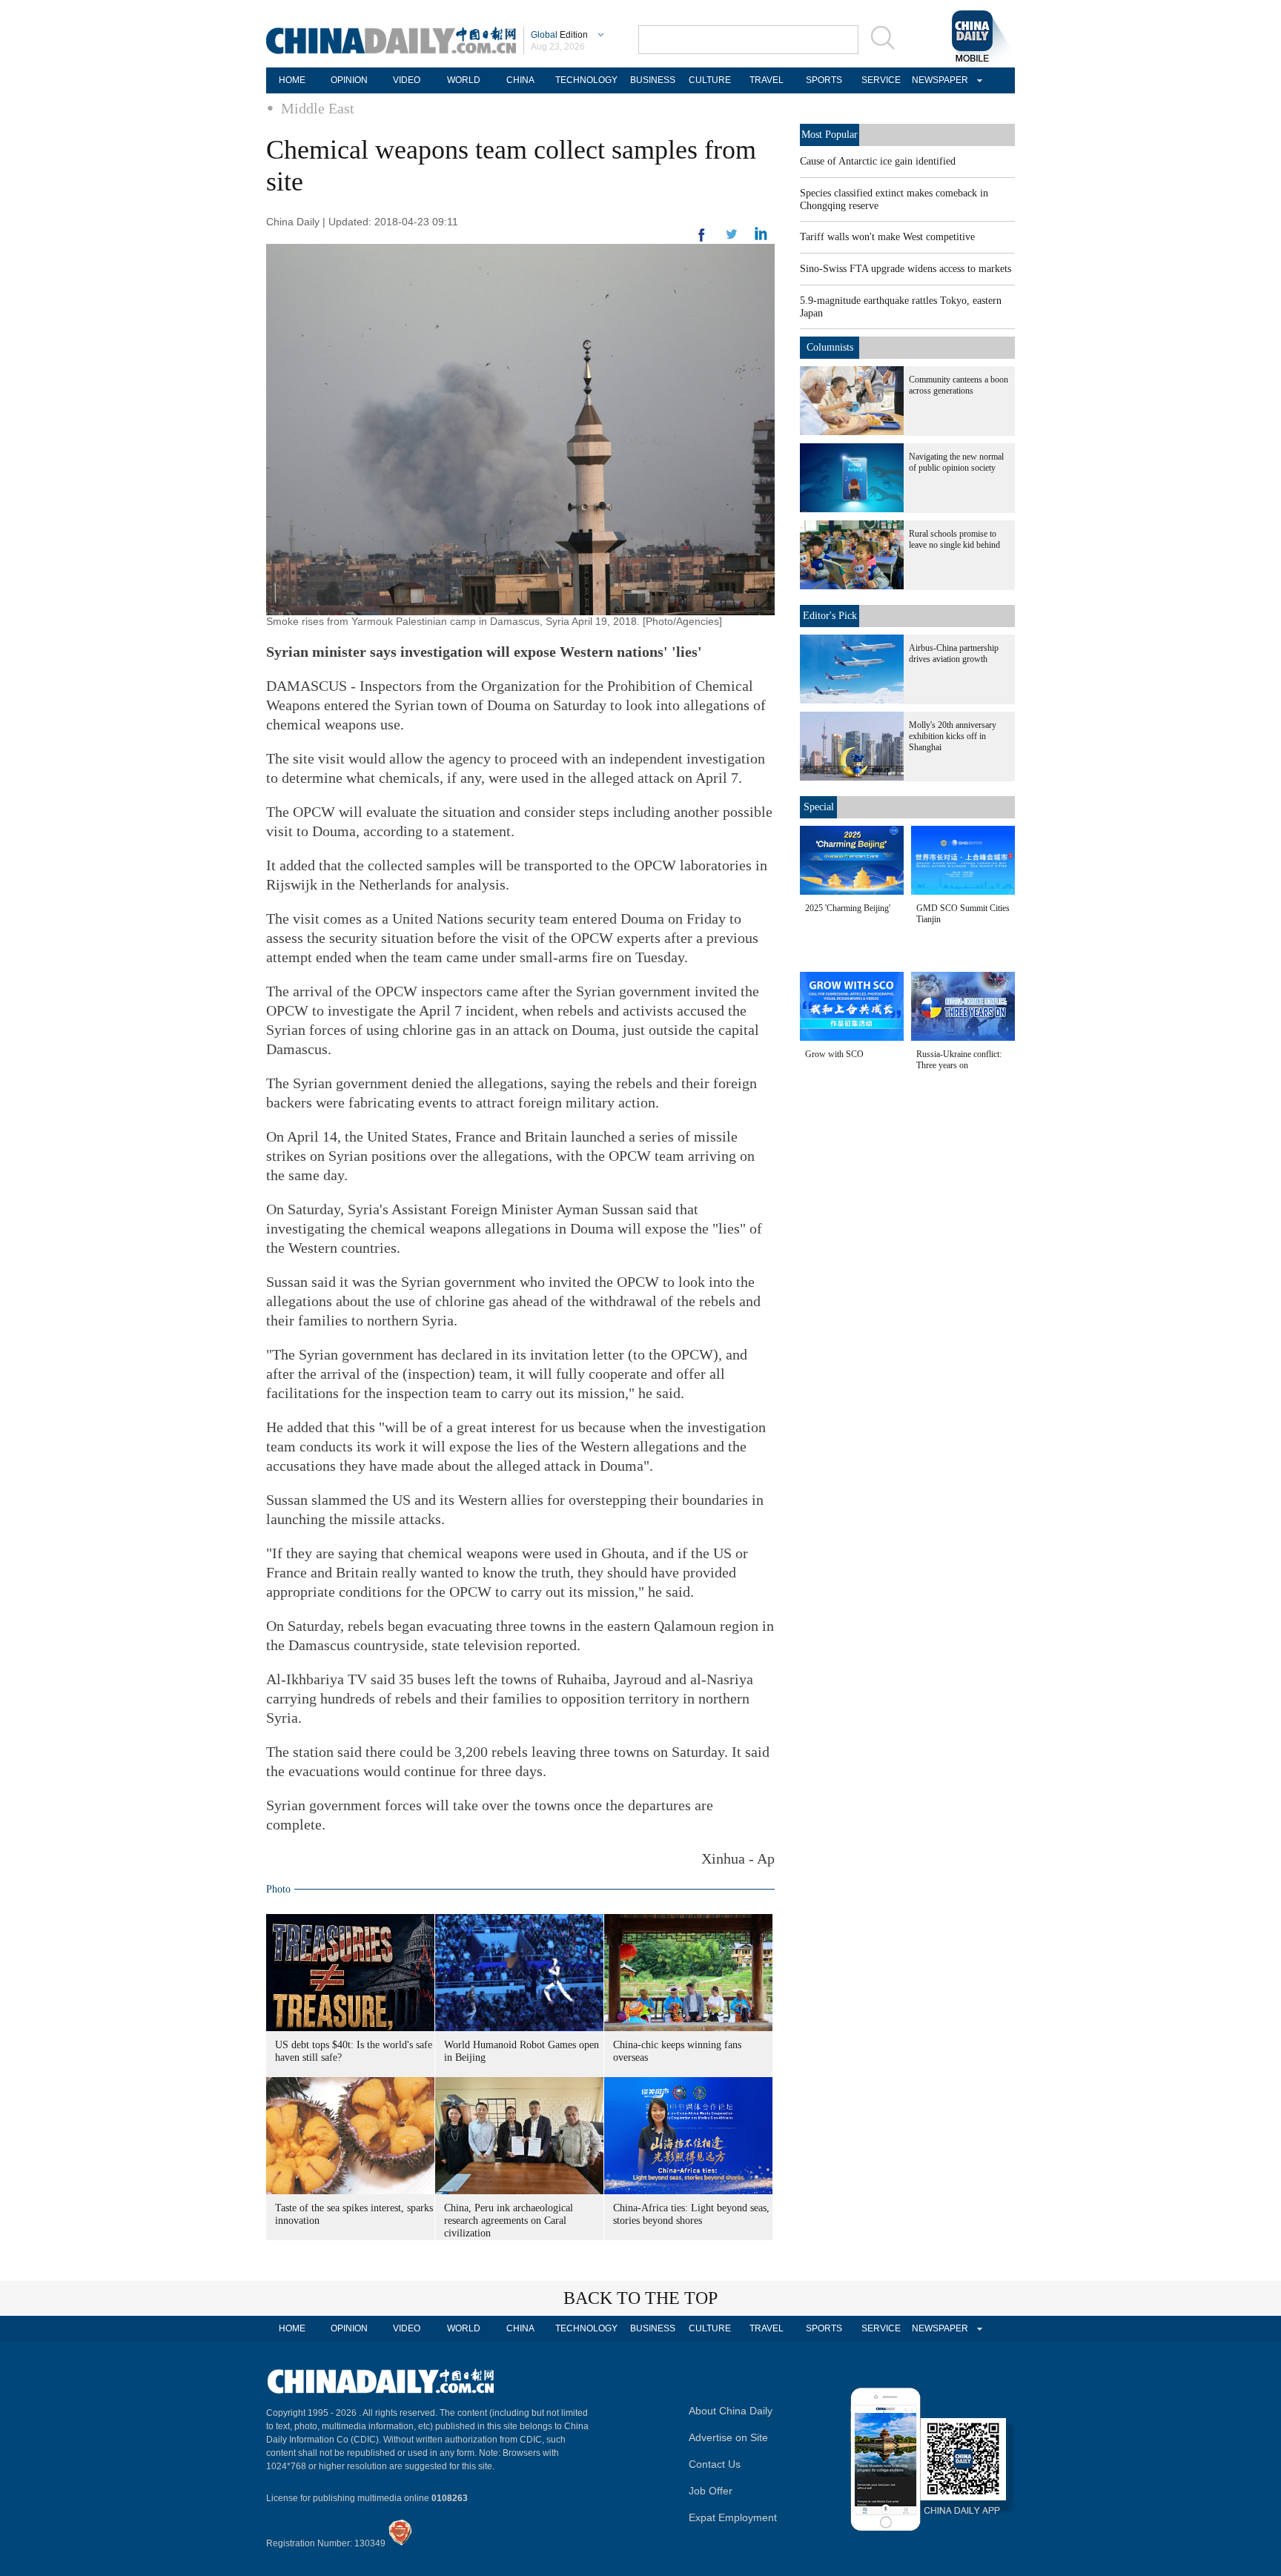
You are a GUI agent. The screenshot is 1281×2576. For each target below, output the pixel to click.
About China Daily (731, 2411)
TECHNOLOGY (586, 80)
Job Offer (711, 2491)
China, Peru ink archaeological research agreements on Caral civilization (509, 2221)
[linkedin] (732, 239)
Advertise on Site (728, 2437)
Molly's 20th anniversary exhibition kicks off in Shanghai (953, 736)
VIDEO (407, 80)
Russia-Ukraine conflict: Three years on (959, 1060)
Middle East (318, 108)
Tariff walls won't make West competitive (887, 237)
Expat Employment (733, 2517)
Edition (559, 35)
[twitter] (761, 237)
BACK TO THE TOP (640, 2298)
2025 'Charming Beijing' (848, 908)
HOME (292, 80)
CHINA (520, 80)
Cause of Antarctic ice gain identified (878, 161)
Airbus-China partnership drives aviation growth (954, 653)
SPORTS (824, 80)
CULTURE (710, 80)
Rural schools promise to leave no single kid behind (954, 539)
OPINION (349, 80)
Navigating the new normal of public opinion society (956, 462)
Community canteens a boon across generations (959, 385)
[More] (702, 241)
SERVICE (881, 80)
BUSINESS (653, 80)
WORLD (464, 80)
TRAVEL (767, 80)
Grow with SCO (834, 1054)
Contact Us (715, 2464)
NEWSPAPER (938, 80)
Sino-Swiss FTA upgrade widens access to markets (906, 269)
